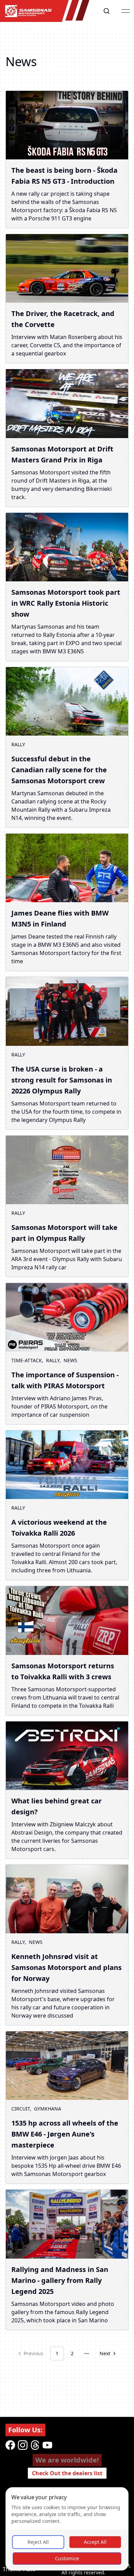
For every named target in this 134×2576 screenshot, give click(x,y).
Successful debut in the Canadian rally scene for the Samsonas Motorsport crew (59, 770)
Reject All (38, 2542)
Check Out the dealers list (67, 2473)
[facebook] (10, 2445)
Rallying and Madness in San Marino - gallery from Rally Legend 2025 (60, 2280)
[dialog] (67, 2529)
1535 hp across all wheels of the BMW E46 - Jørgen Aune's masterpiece (65, 2134)
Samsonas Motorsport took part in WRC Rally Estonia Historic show (66, 603)
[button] (107, 11)
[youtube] (47, 2445)
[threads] (35, 2445)
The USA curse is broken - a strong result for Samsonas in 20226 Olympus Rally (62, 1080)
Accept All (95, 2542)
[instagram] (23, 2445)
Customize (67, 2558)
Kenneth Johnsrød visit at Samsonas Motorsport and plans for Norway (66, 1967)
